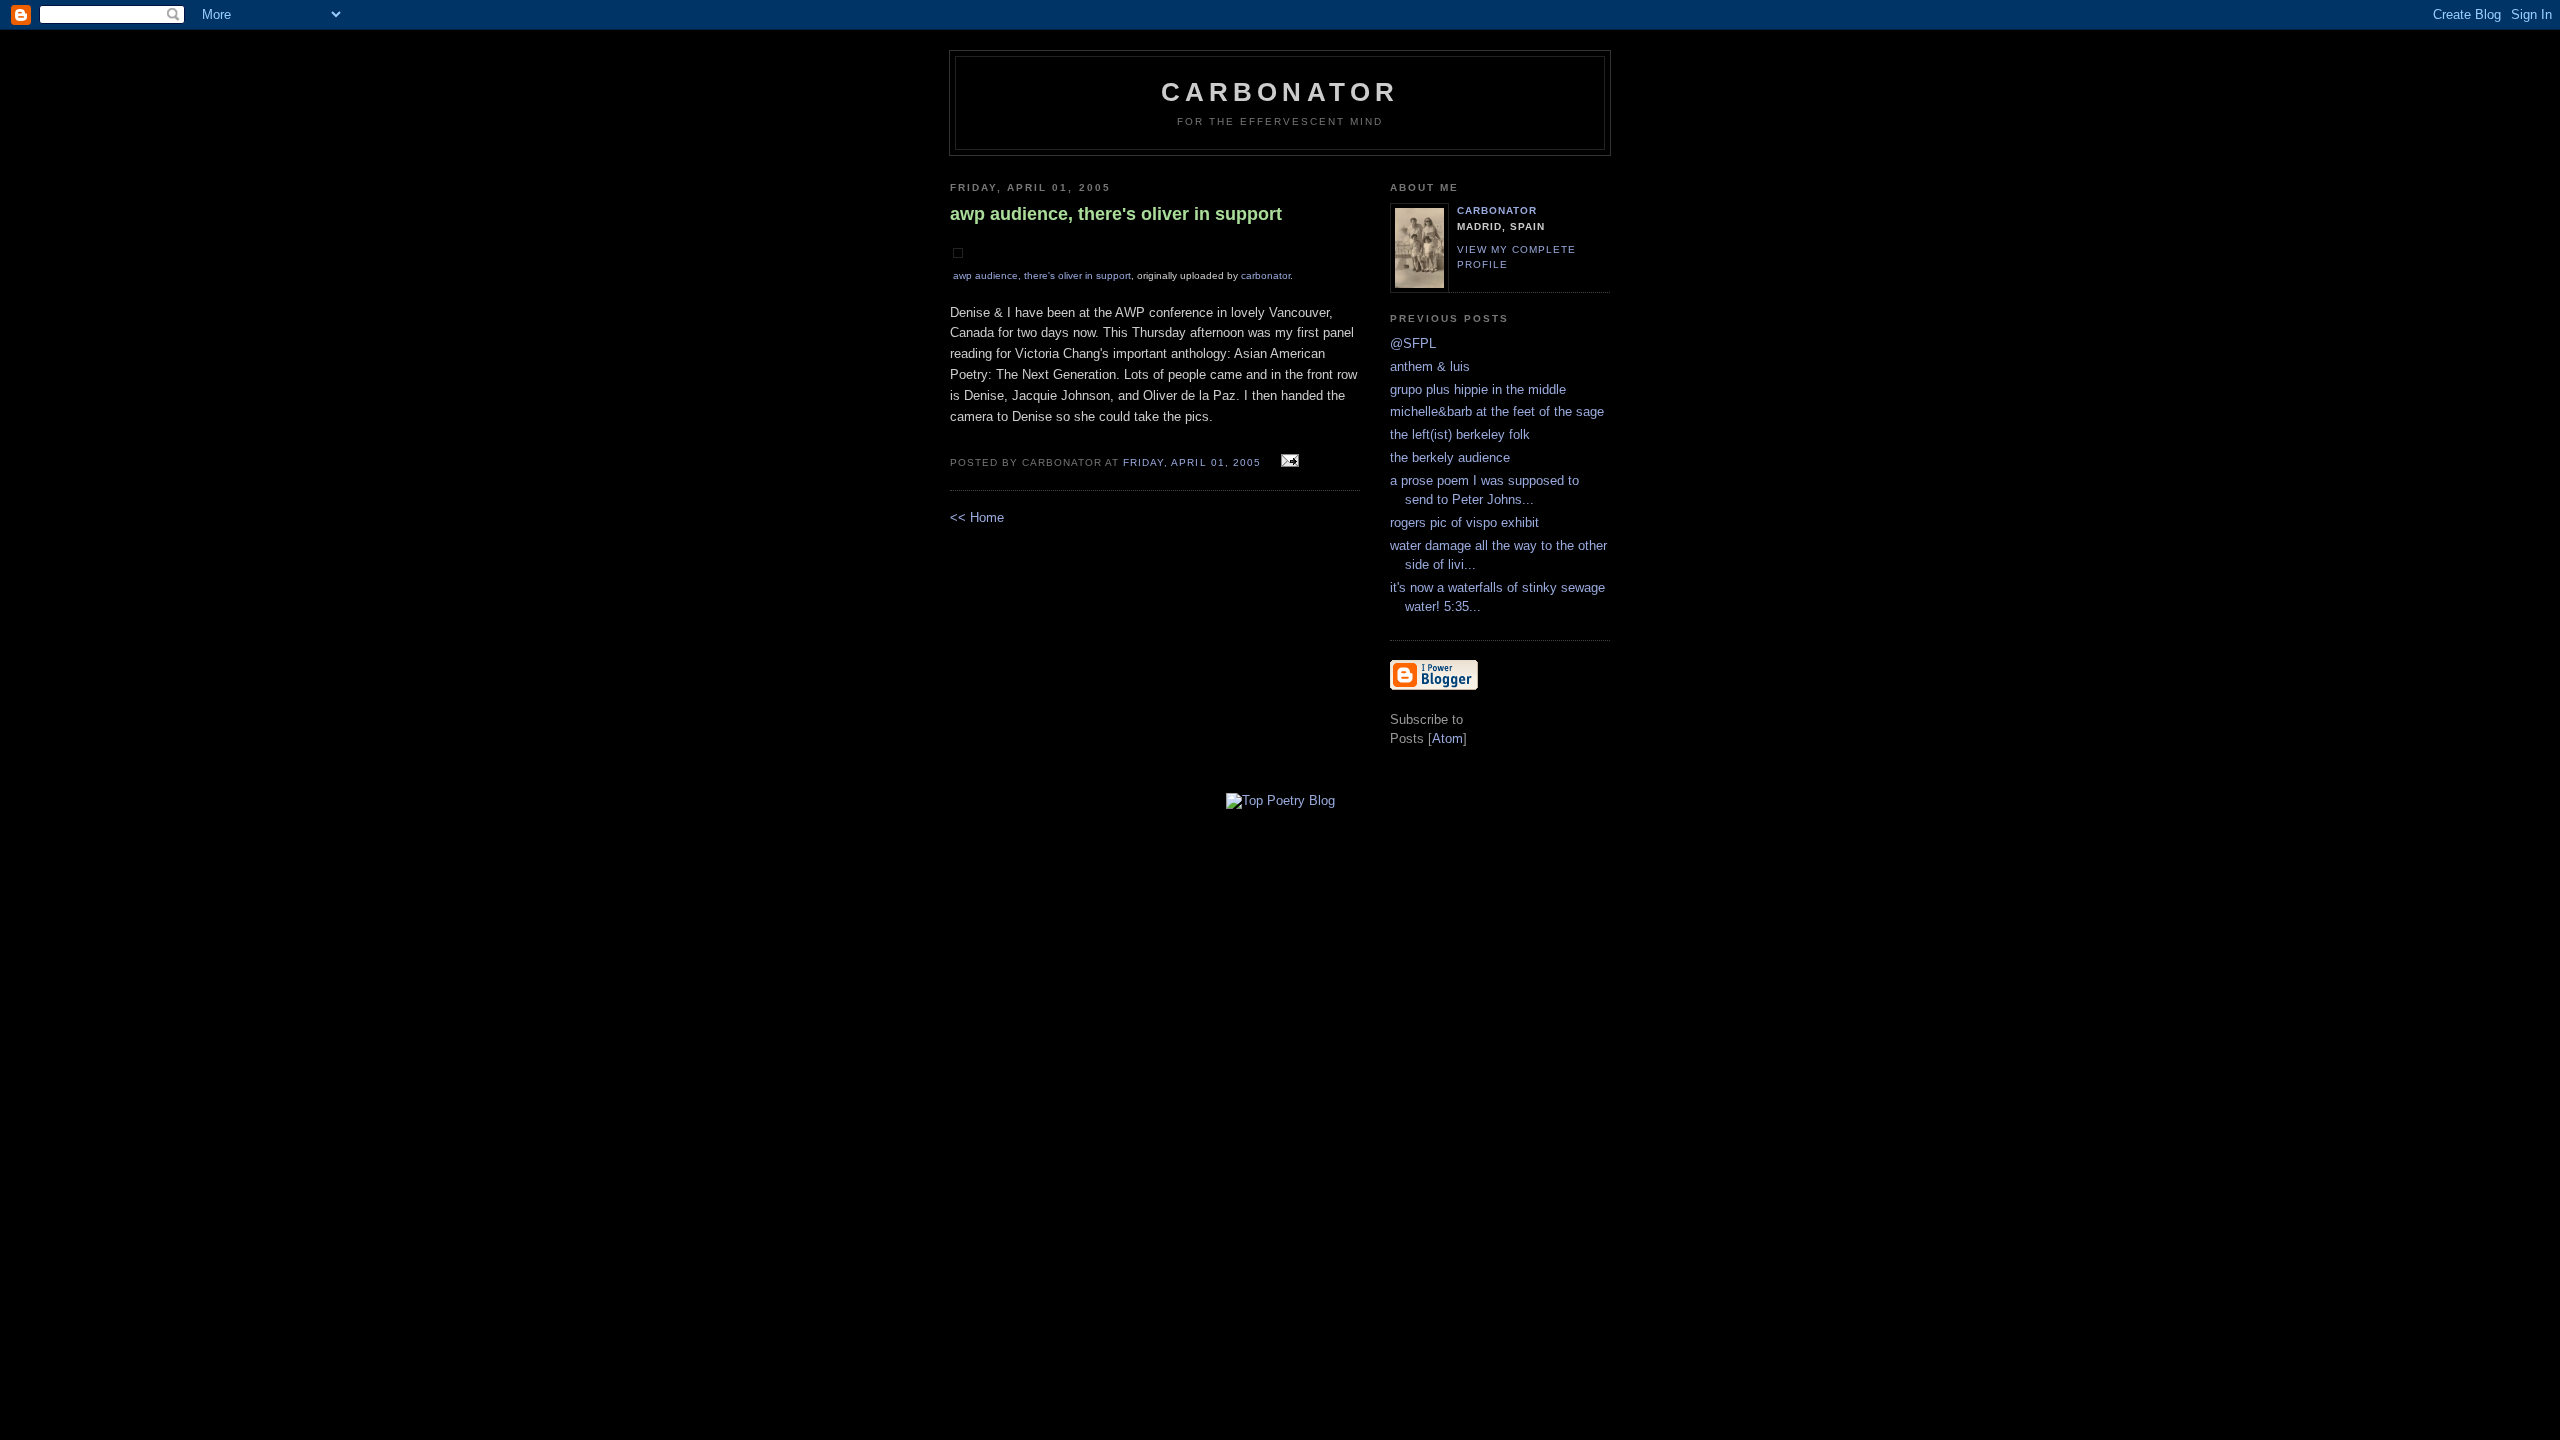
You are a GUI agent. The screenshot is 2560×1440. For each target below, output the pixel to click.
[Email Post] (1287, 461)
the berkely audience (1450, 457)
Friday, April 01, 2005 (1193, 462)
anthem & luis (1430, 366)
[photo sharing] (958, 253)
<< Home (977, 517)
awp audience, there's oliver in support (1042, 275)
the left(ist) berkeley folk (1460, 434)
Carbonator (1280, 92)
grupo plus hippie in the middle (1478, 389)
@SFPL (1413, 343)
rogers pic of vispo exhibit (1464, 522)
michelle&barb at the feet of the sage (1497, 411)
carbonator (1265, 275)
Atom (1447, 738)
